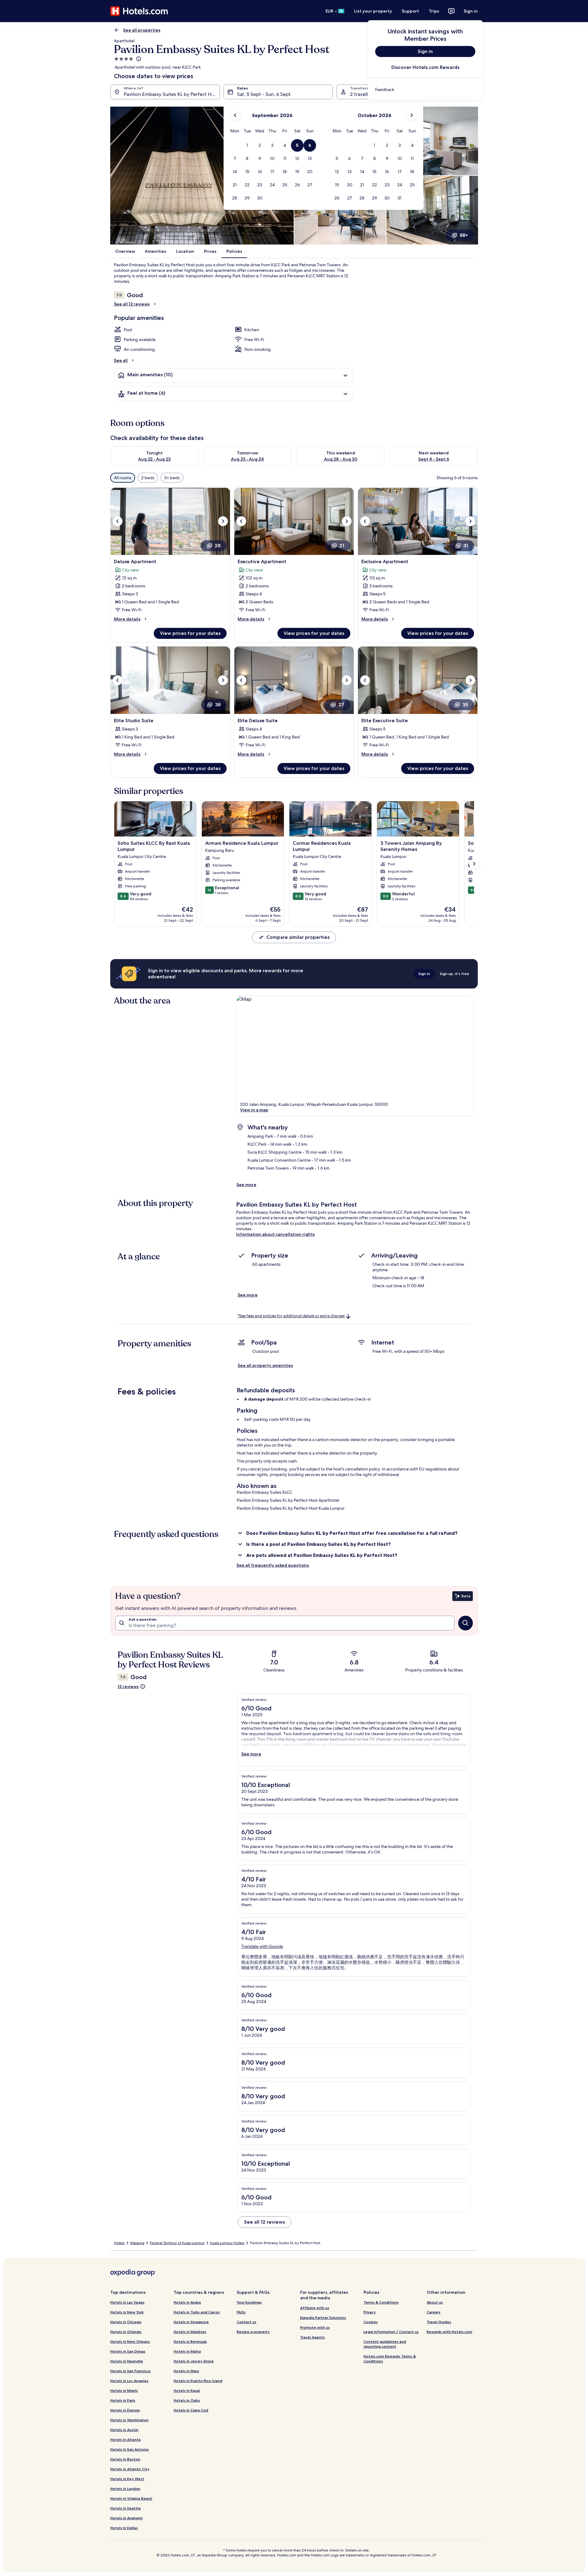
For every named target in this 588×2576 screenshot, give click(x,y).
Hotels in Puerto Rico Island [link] (198, 2381)
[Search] (466, 1623)
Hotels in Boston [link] (125, 2459)
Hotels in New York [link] (127, 2312)
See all (121, 360)
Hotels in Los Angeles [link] (129, 2381)
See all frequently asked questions (273, 1565)
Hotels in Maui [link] (186, 2371)
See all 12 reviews (132, 304)
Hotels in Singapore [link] (191, 2322)
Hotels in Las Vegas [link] (127, 2302)
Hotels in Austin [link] (124, 2430)
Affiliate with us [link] (315, 2308)
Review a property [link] (253, 2332)
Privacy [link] (370, 2312)
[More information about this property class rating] (138, 59)
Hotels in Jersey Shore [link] (194, 2361)
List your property (373, 11)
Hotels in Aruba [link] (187, 2302)
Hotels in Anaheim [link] (126, 2518)
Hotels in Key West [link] (127, 2479)
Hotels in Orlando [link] (126, 2332)
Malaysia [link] (137, 2243)
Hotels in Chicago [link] (126, 2322)
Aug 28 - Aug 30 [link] (341, 459)
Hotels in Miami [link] (124, 2390)
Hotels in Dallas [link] (124, 2528)
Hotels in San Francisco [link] (130, 2371)
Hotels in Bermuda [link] (190, 2341)
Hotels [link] (119, 2243)
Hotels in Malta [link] (187, 2351)
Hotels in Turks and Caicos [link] (197, 2312)
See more (246, 1185)
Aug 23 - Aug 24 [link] (247, 459)
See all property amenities (265, 1365)
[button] (247, 145)
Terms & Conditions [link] (381, 2302)
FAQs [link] (241, 2312)
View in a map (254, 1110)
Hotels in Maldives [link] (190, 2332)
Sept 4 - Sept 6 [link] (434, 459)
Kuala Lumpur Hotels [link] (227, 2243)
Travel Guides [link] (439, 2322)
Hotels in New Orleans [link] (130, 2341)
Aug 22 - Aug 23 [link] (154, 459)
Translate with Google (262, 1946)
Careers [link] (433, 2312)
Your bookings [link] (249, 2302)
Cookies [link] (371, 2322)
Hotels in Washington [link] (129, 2420)
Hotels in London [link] (125, 2489)
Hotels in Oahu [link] (187, 2400)
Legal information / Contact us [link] (391, 2332)
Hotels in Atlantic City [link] (130, 2469)
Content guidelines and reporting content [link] (385, 2344)
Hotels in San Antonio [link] (130, 2449)
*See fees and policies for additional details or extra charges (291, 1316)
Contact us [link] (247, 2322)
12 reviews (128, 1686)
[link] (425, 89)
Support (410, 11)
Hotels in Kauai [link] (187, 2390)
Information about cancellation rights (275, 1234)
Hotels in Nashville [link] (127, 2361)
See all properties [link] (142, 30)
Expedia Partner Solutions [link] (323, 2318)
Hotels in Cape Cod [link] (191, 2410)
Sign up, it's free (454, 974)
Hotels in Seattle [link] (126, 2508)
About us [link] (435, 2302)
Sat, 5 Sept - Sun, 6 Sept (264, 94)
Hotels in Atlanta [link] (125, 2439)
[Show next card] (474, 864)
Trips (434, 11)
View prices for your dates (190, 633)
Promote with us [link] (315, 2327)
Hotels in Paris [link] (123, 2400)
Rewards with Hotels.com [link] (449, 2332)
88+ (464, 235)
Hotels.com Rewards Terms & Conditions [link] (390, 2359)
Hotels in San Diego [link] (128, 2351)
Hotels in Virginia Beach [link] (131, 2498)
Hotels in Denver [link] (125, 2410)
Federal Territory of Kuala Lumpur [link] (177, 2243)
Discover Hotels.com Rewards (425, 67)
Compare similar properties (298, 937)
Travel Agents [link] (313, 2337)
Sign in (471, 11)
